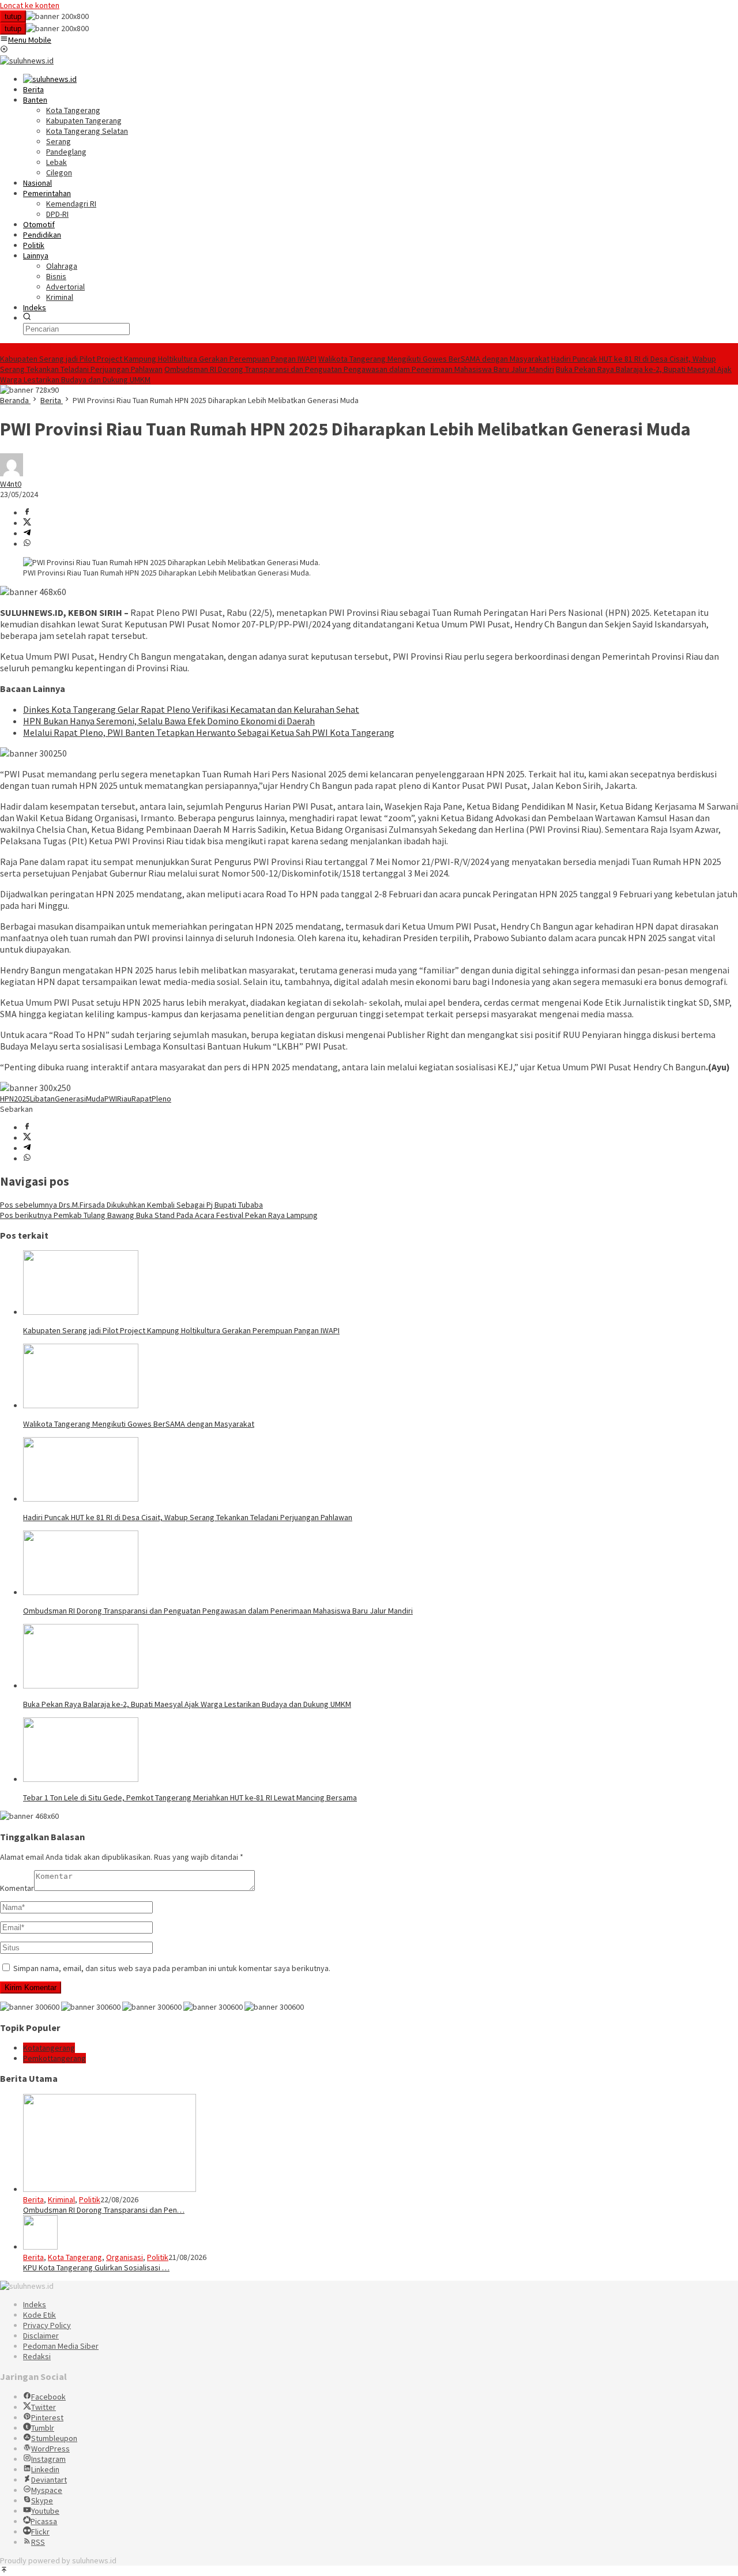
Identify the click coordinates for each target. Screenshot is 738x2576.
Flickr (40, 2532)
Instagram (48, 2459)
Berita (33, 2199)
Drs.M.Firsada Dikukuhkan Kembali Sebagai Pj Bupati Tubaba (131, 1205)
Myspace (47, 2490)
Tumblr (43, 2428)
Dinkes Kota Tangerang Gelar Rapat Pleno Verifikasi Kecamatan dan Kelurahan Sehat (191, 709)
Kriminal (61, 2199)
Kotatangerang (49, 2048)
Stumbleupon (54, 2438)
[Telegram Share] (27, 533)
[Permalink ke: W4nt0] (12, 473)
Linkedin (45, 2469)
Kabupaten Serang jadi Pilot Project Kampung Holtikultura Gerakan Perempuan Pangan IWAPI (158, 359)
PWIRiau (118, 1099)
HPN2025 (15, 1099)
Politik (90, 2199)
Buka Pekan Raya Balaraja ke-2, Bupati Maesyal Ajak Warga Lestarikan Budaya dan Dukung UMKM (187, 1704)
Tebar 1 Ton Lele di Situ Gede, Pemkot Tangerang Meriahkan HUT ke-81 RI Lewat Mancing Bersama (190, 1797)
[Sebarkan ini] (27, 513)
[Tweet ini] (27, 523)
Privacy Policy (47, 2325)
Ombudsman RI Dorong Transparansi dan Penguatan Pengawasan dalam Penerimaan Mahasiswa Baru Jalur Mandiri (359, 369)
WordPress (50, 2449)
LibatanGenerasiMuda (67, 1099)
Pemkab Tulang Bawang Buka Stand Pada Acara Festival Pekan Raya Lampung (159, 1215)
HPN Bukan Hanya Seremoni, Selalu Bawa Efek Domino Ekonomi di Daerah (169, 721)
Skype (42, 2500)
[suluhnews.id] (27, 61)
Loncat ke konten (30, 5)
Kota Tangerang (75, 2257)
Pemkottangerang (54, 2058)
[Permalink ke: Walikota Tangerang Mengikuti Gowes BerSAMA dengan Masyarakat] (81, 1405)
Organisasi (125, 2257)
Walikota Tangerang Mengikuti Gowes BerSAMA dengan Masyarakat (434, 359)
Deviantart (49, 2480)
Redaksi (37, 2356)
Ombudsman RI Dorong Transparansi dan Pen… (104, 2210)
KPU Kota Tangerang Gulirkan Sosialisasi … (96, 2267)
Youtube (45, 2511)
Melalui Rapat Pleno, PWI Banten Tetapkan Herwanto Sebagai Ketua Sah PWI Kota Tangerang (209, 732)
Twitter (44, 2407)
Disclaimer (41, 2336)
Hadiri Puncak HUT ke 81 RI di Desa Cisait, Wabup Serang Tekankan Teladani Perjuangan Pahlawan (188, 1517)
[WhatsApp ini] (27, 544)
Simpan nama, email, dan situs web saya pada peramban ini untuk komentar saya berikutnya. (172, 1968)
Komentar (17, 1888)
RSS (38, 2542)
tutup (13, 16)
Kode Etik (39, 2315)
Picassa (44, 2521)
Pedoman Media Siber (61, 2346)
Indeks (35, 2304)
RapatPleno (151, 1099)
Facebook (48, 2397)
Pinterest (47, 2417)
